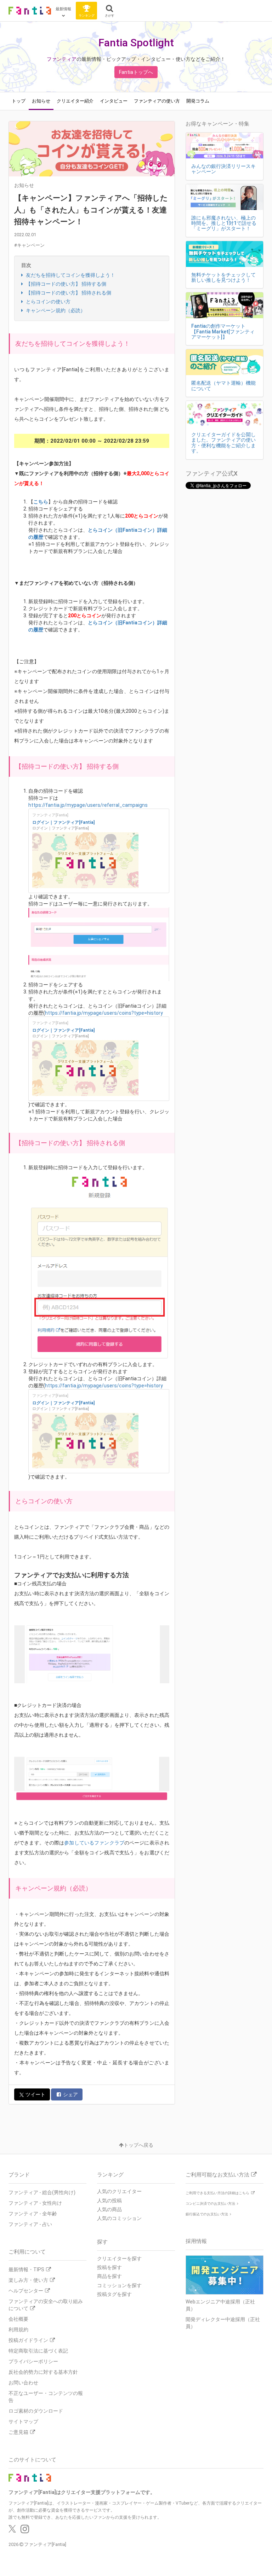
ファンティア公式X (212, 473)
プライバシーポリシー (33, 2361)
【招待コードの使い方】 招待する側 (66, 284)
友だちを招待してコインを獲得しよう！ (70, 275)
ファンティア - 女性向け (35, 2203)
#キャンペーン (29, 245)
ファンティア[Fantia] (45, 2544)
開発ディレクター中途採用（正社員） (223, 2323)
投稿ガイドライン (28, 2340)
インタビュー (114, 101)
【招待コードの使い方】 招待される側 (68, 293)
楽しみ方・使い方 (28, 2280)
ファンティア (62, 59)
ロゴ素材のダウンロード (36, 2411)
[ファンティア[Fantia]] (30, 11)
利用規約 (18, 2330)
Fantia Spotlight (136, 43)
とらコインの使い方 (48, 302)
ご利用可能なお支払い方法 (217, 2175)
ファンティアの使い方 (157, 101)
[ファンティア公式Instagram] (25, 2531)
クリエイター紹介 (75, 101)
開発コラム (198, 101)
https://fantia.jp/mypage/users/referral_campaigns (88, 805)
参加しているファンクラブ (94, 1843)
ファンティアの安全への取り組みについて (46, 2305)
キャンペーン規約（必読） (55, 310)
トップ (19, 101)
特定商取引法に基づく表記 (38, 2351)
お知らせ (41, 101)
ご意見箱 (18, 2432)
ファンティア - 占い (30, 2224)
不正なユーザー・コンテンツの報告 (46, 2397)
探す (102, 2242)
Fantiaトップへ (136, 72)
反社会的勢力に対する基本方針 (43, 2372)
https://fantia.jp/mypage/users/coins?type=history (104, 1013)
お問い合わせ (23, 2383)
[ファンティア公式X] (12, 2531)
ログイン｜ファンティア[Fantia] (63, 822)
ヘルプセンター (26, 2291)
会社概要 (18, 2319)
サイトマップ (23, 2421)
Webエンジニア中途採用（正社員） (220, 2305)
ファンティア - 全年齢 (33, 2214)
